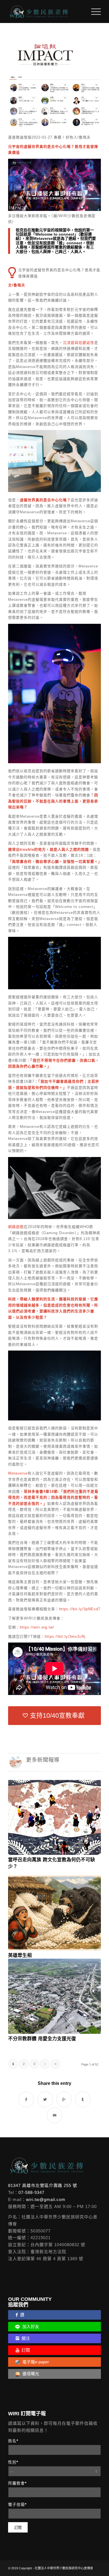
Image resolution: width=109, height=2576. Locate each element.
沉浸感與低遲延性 (79, 343)
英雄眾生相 (20, 1955)
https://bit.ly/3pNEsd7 (80, 1609)
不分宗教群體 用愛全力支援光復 (42, 2039)
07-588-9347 (31, 2192)
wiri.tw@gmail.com (46, 2199)
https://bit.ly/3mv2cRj (65, 1637)
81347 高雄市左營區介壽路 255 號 (43, 2185)
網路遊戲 (16, 1227)
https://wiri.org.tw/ (37, 1627)
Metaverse (18, 1473)
